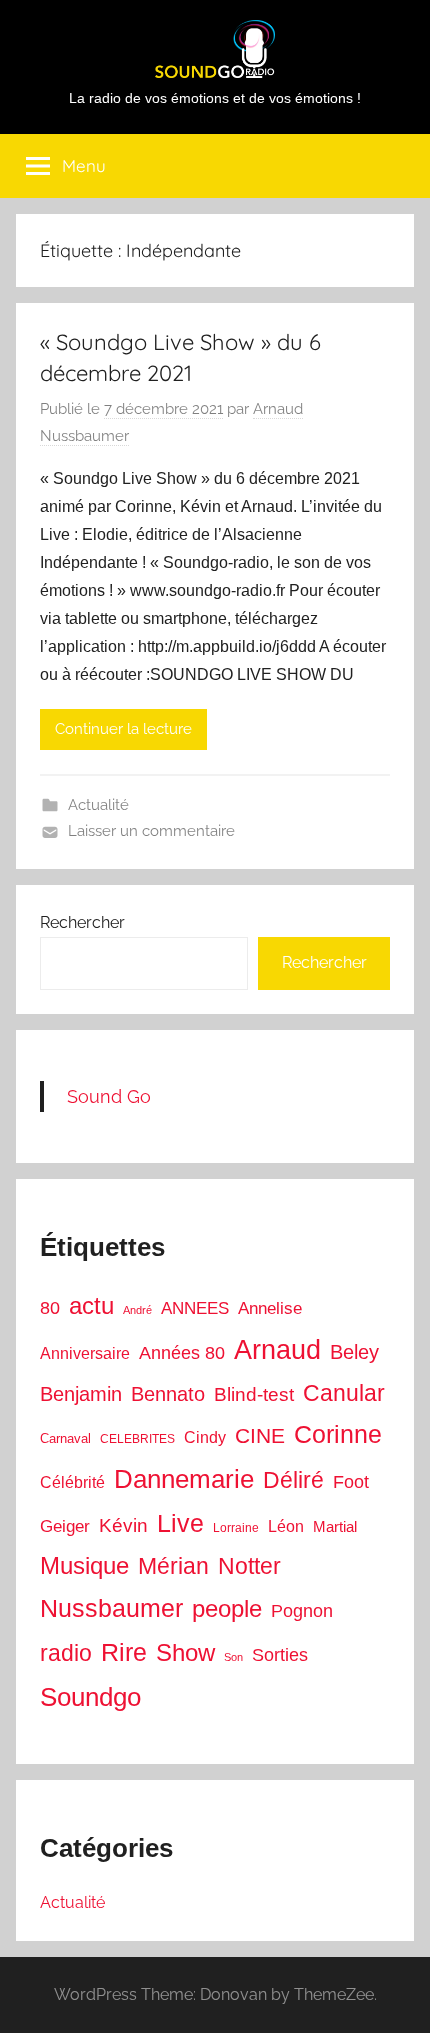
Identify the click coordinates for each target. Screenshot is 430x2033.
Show (185, 1652)
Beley (354, 1352)
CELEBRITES (137, 1439)
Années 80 (182, 1353)
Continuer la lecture (123, 729)
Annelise (270, 1308)
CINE (260, 1435)
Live (180, 1523)
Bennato (168, 1394)
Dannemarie (184, 1479)
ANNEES (195, 1308)
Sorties (280, 1655)
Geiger (65, 1526)
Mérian (173, 1566)
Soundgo (90, 1697)
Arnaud (277, 1350)
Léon (286, 1526)
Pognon (302, 1611)
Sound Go (109, 1096)
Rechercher (82, 922)
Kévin (123, 1525)
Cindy (205, 1437)
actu (91, 1305)
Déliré (293, 1480)
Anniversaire (85, 1353)
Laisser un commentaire (151, 831)
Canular (344, 1393)
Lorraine (236, 1528)
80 (50, 1308)
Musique (84, 1566)
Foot (351, 1482)
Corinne (338, 1434)
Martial (335, 1526)
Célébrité (72, 1482)
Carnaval (65, 1438)
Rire (124, 1652)
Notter (249, 1566)
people (227, 1608)
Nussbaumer (111, 1608)
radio (66, 1653)
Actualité (98, 805)
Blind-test (254, 1394)
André (137, 1310)
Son (233, 1657)
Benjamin (81, 1394)
